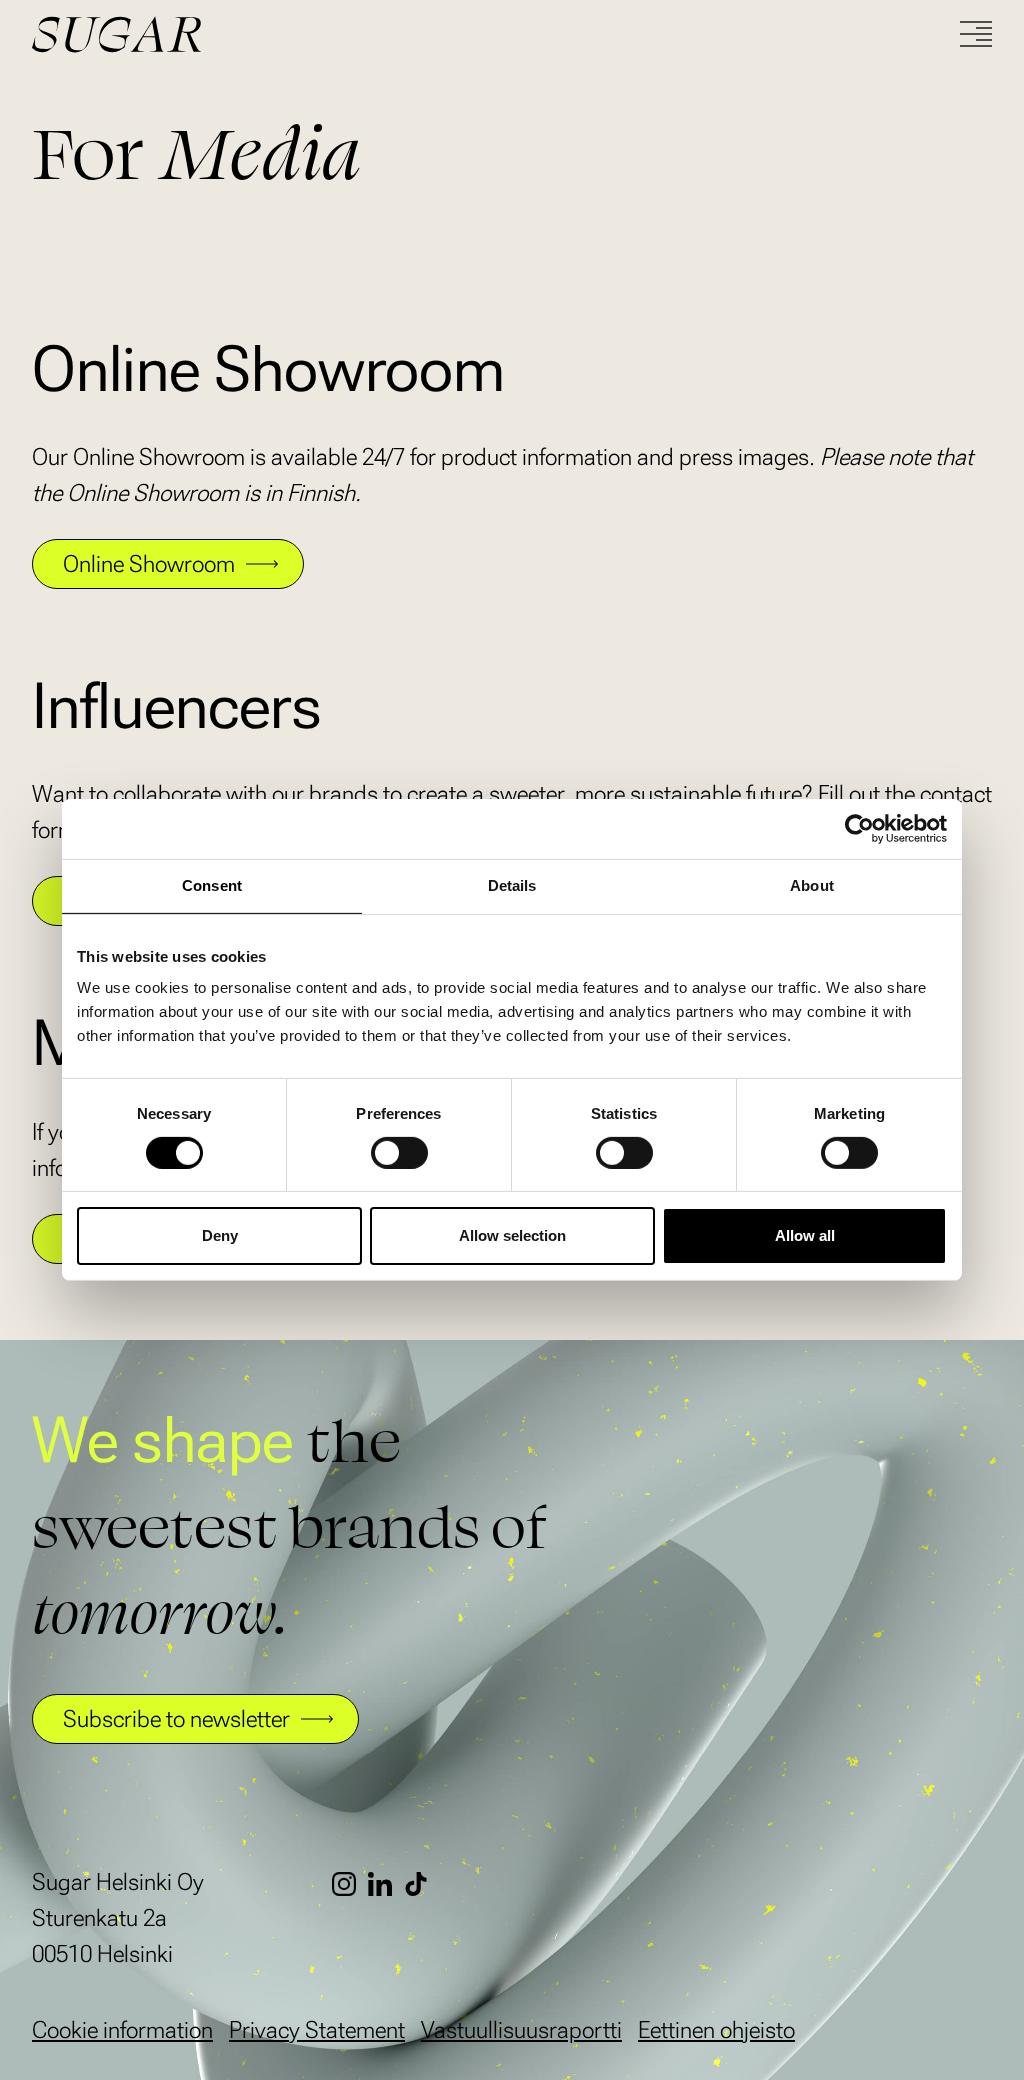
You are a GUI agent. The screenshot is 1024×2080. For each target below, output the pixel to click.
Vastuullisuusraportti (521, 2030)
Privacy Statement (317, 2030)
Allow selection (512, 1235)
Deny (220, 1235)
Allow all (805, 1235)
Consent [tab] (212, 885)
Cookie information (122, 2030)
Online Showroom (149, 564)
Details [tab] (512, 885)
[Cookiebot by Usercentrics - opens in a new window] (859, 829)
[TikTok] (422, 1884)
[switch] (399, 1153)
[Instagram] (350, 1884)
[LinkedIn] (386, 1884)
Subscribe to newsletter (176, 1719)
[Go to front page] (192, 34)
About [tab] (812, 885)
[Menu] (976, 34)
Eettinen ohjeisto (716, 2030)
